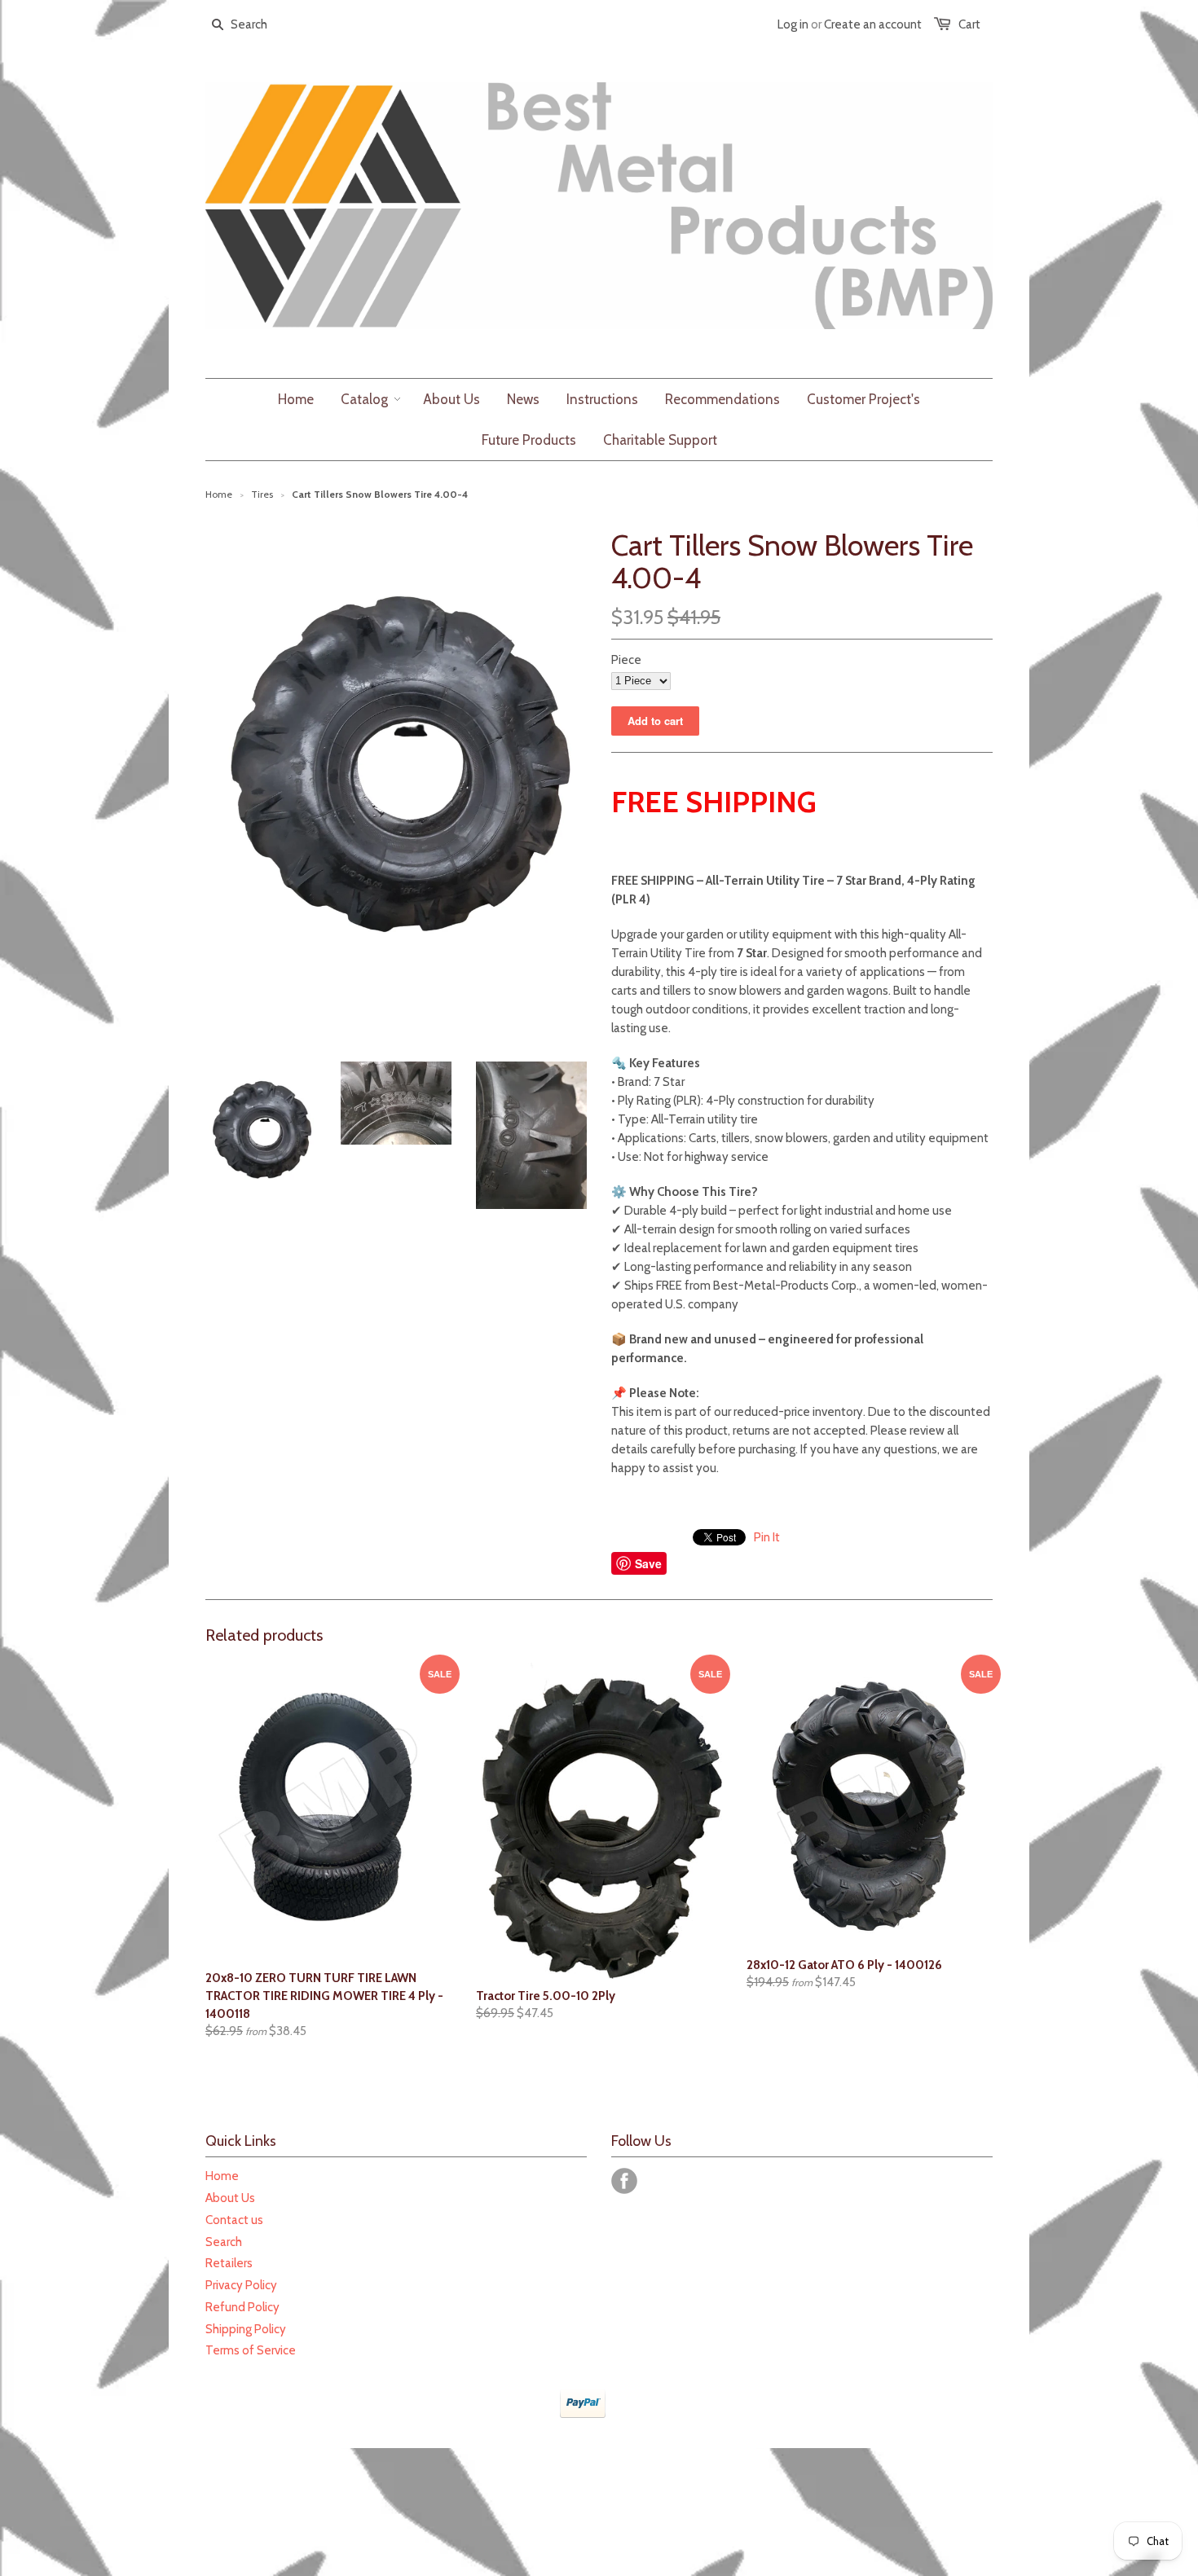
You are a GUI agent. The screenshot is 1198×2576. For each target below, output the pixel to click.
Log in (793, 24)
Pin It (767, 1537)
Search (224, 2242)
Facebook (624, 2181)
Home (222, 2176)
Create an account (873, 24)
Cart (969, 24)
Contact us (234, 2220)
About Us (230, 2198)
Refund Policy (242, 2307)
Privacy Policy (241, 2285)
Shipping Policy (246, 2329)
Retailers (229, 2263)
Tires (262, 494)
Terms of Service (251, 2350)
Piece (626, 660)
